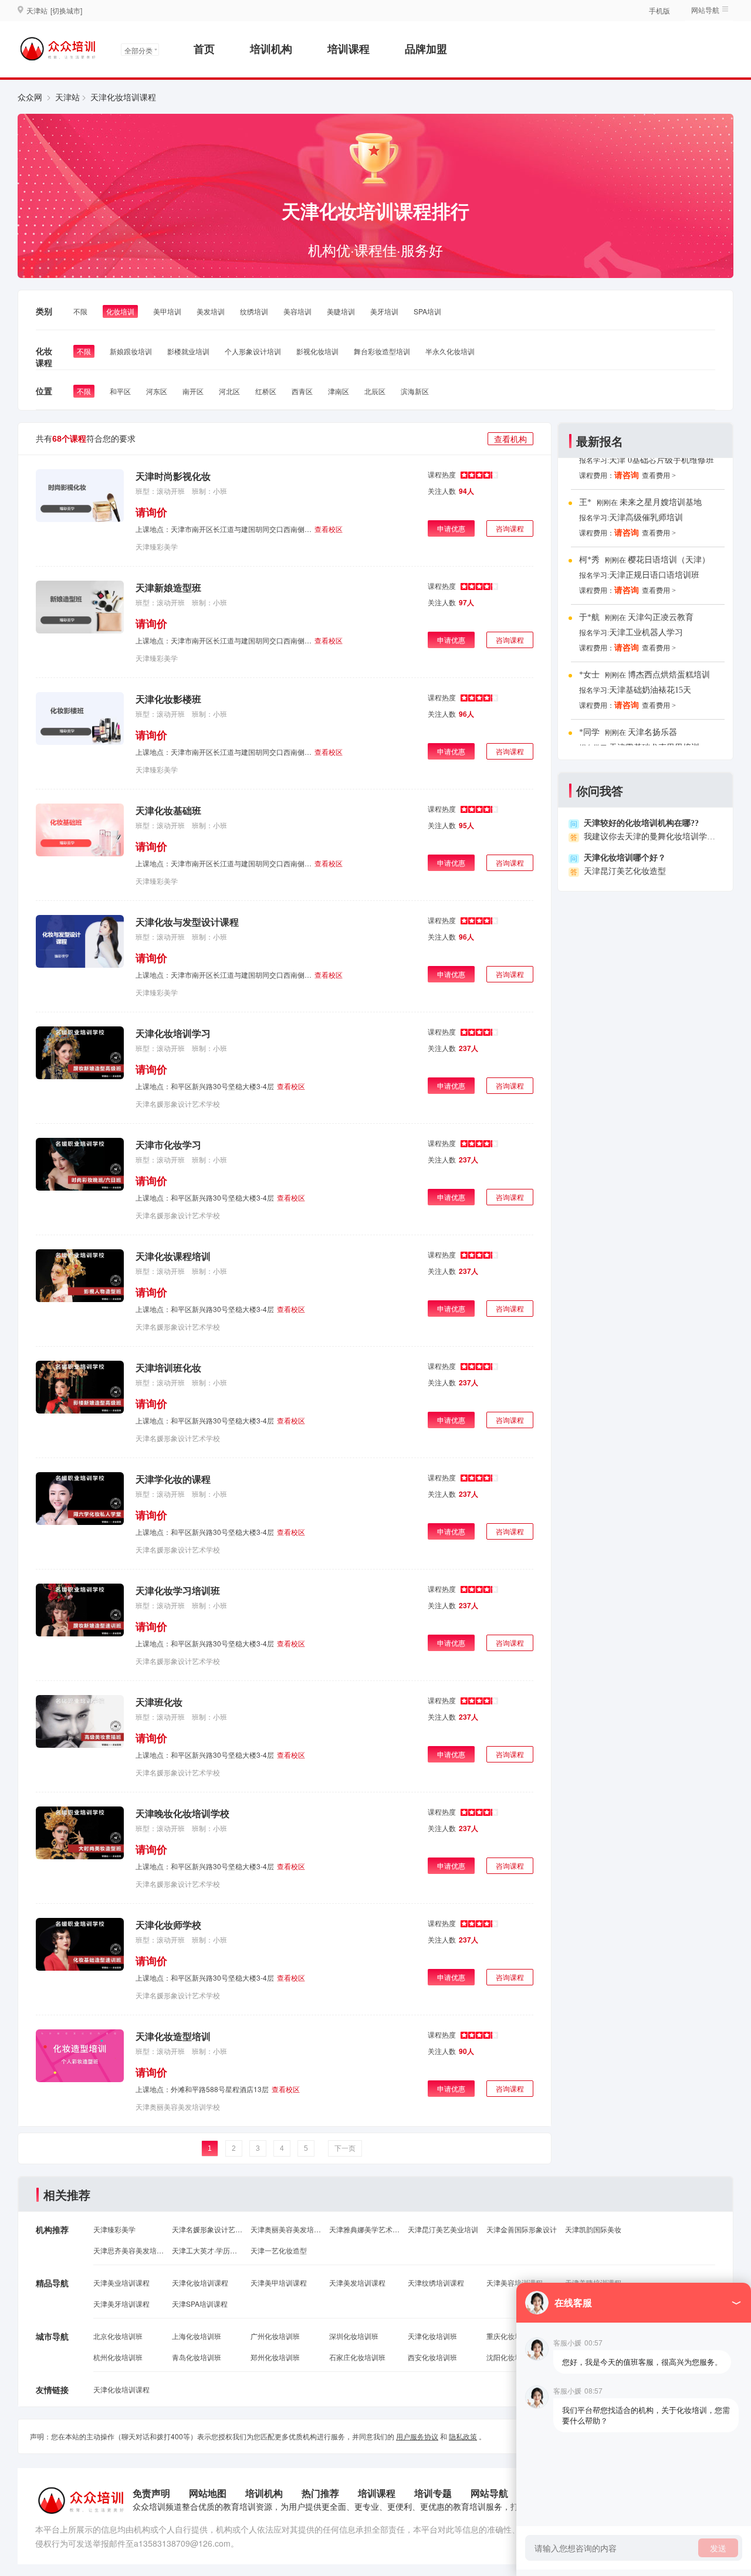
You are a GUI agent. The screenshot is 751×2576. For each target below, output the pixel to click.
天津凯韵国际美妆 (593, 2229)
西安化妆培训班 (432, 2357)
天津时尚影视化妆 (173, 476)
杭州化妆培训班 (118, 2357)
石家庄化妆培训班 (357, 2357)
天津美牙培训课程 (121, 2304)
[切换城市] (66, 10)
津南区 (339, 391)
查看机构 (510, 439)
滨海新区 (415, 391)
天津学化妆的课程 (173, 1479)
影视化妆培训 (317, 351)
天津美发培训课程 (357, 2282)
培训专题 (433, 2493)
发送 (718, 2548)
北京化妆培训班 (118, 2336)
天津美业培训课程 (121, 2282)
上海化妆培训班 (197, 2336)
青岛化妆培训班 (197, 2357)
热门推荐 (320, 2493)
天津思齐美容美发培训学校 (128, 2250)
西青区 (302, 391)
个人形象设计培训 (253, 351)
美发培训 (211, 311)
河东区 (157, 391)
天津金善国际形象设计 (522, 2229)
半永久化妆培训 (450, 351)
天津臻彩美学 (157, 546)
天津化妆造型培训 (173, 2036)
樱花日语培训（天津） (669, 560)
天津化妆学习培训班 (178, 1590)
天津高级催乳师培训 (646, 518)
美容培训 (297, 311)
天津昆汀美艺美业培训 (443, 2229)
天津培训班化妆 (168, 1367)
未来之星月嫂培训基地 (661, 502)
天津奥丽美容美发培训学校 (178, 2106)
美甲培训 (167, 311)
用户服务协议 (417, 2436)
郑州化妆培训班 (275, 2357)
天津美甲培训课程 (279, 2282)
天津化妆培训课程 (200, 2282)
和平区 (120, 391)
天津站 (67, 97)
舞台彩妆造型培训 (382, 351)
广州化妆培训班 (275, 2336)
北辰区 (375, 391)
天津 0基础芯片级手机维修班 (662, 460)
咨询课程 (510, 528)
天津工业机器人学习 (646, 633)
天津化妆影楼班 (168, 699)
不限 (80, 311)
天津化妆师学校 (168, 1925)
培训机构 (271, 49)
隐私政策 (463, 2436)
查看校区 (329, 529)
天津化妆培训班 (432, 2336)
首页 (204, 49)
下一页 (345, 2148)
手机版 (659, 10)
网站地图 (208, 2493)
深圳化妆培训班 (354, 2336)
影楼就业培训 (188, 351)
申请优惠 (451, 528)
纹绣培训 (254, 311)
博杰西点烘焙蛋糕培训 (669, 675)
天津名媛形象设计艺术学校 (178, 1104)
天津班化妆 (159, 1702)
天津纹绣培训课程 (436, 2282)
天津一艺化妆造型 (279, 2250)
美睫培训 (341, 311)
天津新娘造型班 (168, 587)
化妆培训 (120, 311)
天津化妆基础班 (168, 810)
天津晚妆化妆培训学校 (182, 1813)
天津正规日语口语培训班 (654, 575)
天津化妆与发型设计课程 (187, 922)
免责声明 (151, 2493)
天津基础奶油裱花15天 (650, 690)
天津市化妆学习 (168, 1145)
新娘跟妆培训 (131, 351)
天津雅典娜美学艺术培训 (364, 2229)
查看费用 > (659, 476)
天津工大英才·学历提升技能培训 (207, 2250)
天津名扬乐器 (652, 732)
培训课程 (349, 49)
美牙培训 (384, 311)
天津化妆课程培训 (173, 1256)
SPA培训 (427, 311)
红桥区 (266, 391)
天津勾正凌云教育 (661, 617)
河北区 (229, 391)
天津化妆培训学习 (173, 1033)
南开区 (193, 391)
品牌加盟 (426, 49)
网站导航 (489, 2493)
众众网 (30, 97)
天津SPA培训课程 (200, 2304)
